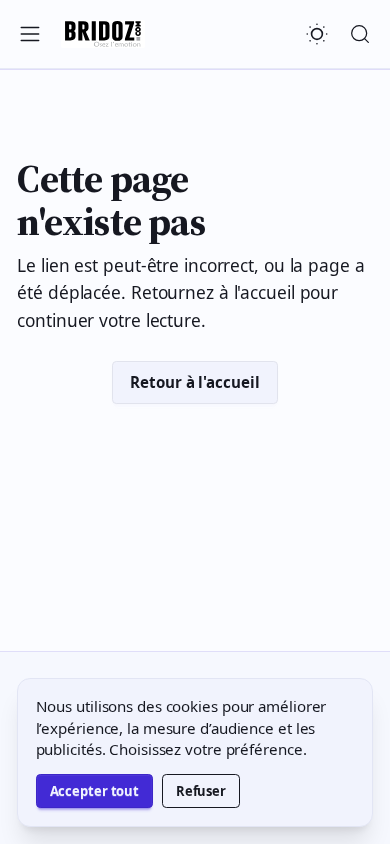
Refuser (201, 791)
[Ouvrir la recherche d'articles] (359, 33)
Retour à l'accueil (194, 382)
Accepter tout (95, 791)
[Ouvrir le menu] (30, 33)
